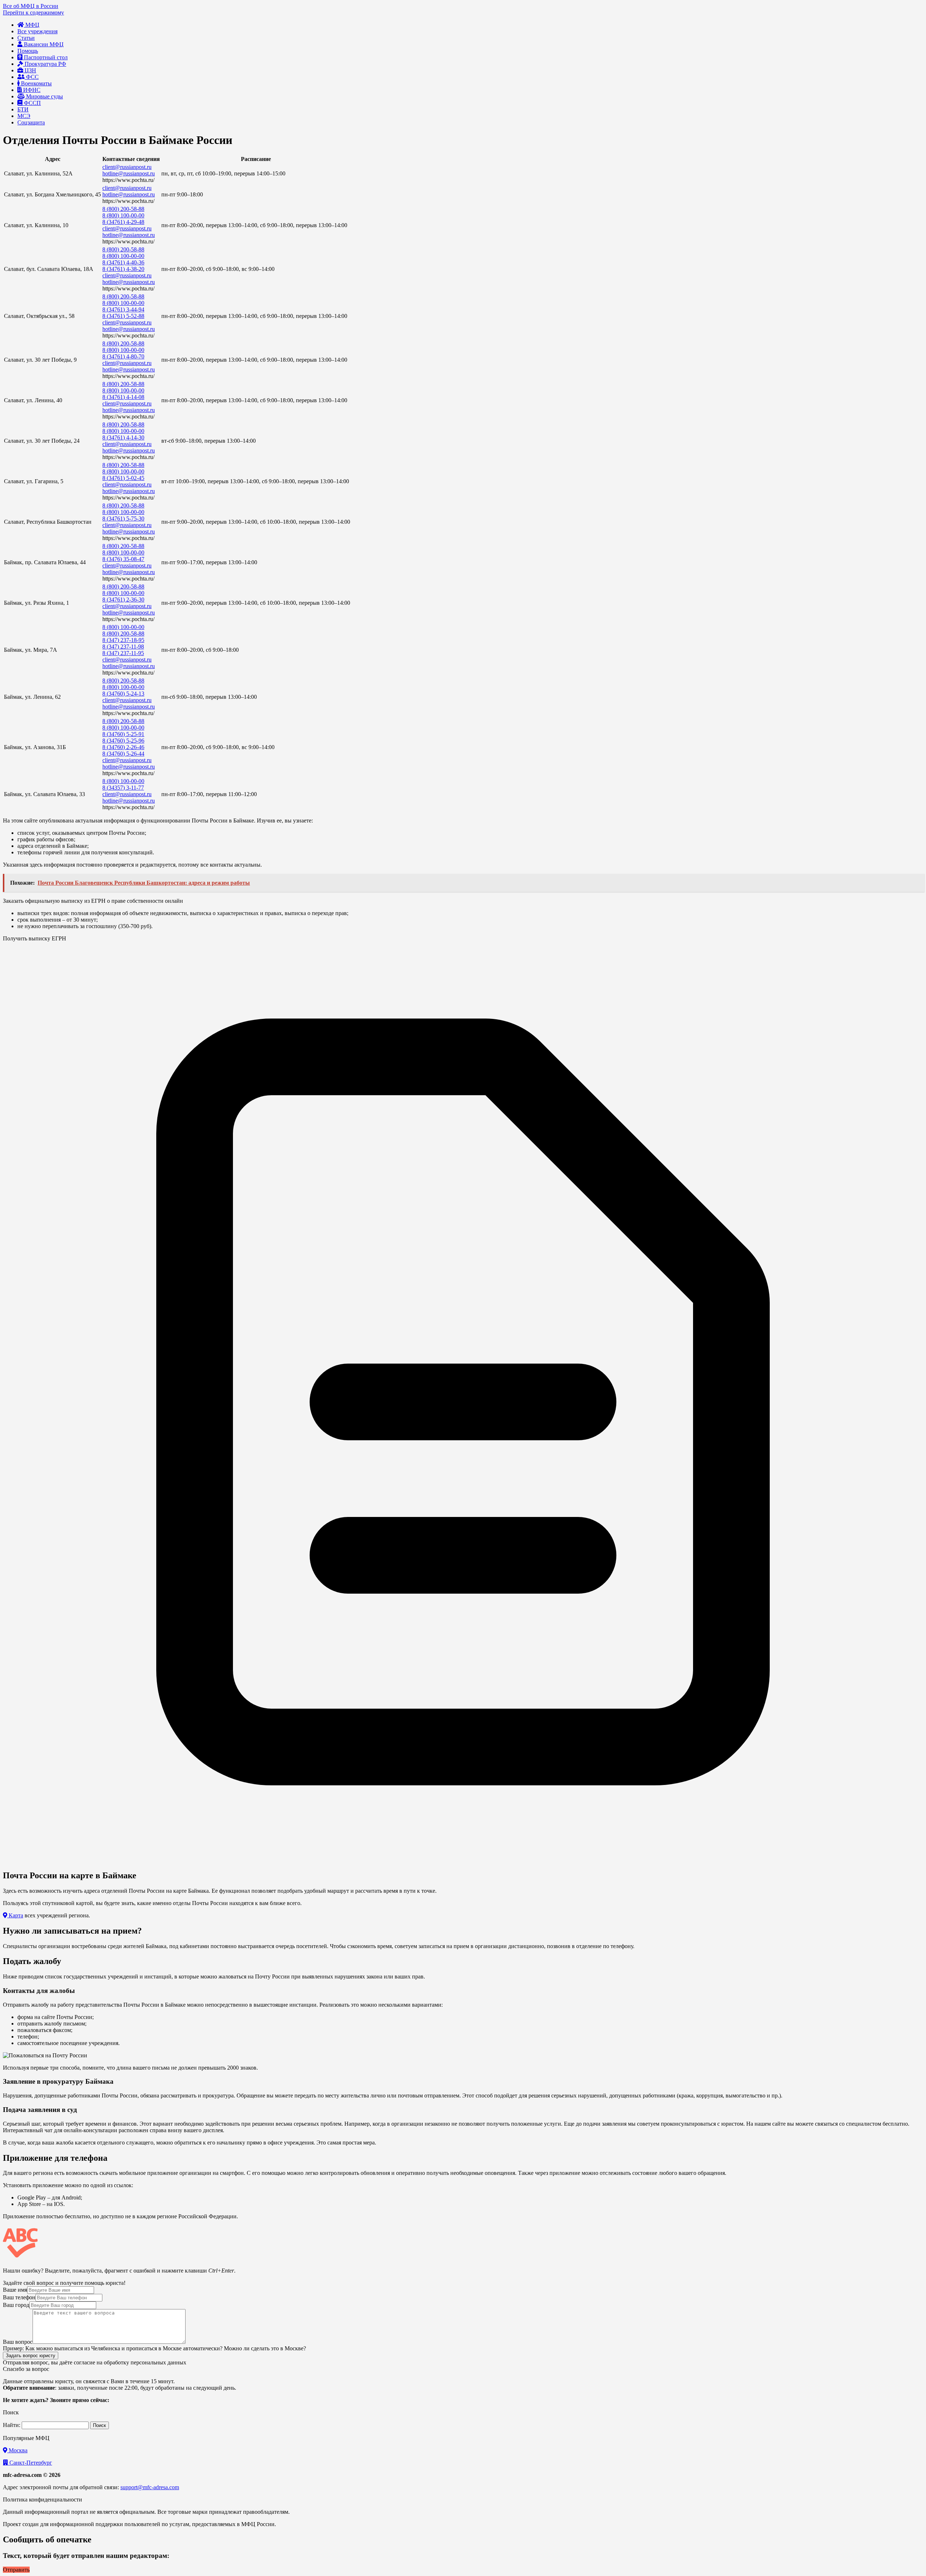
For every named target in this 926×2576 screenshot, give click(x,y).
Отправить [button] (16, 2570)
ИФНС (31, 90)
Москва (17, 2450)
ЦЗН (30, 70)
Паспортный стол (45, 57)
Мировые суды (44, 96)
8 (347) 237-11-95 (123, 653)
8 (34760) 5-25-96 (123, 741)
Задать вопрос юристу (31, 2356)
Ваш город (16, 2305)
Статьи (26, 38)
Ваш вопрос (18, 2342)
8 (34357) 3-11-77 (123, 788)
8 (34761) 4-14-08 (123, 397)
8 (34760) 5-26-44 (123, 754)
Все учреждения (37, 31)
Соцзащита (31, 122)
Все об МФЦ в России (31, 6)
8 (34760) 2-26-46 (123, 747)
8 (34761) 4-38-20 (123, 269)
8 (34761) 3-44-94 (123, 309)
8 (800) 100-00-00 (123, 215)
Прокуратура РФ (45, 64)
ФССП (32, 103)
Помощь (28, 51)
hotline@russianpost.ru (129, 173)
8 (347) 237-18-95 (123, 640)
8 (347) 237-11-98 (123, 647)
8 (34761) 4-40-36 (123, 262)
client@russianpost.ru (127, 167)
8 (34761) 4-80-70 (123, 356)
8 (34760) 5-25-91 (123, 734)
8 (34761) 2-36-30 (123, 600)
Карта (15, 1915)
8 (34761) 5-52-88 (123, 316)
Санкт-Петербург (30, 2463)
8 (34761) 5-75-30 (123, 518)
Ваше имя (15, 2290)
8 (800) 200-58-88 (123, 209)
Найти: (12, 2425)
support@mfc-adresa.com (150, 2487)
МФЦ (32, 25)
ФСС (32, 77)
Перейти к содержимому (33, 12)
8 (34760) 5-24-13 (123, 694)
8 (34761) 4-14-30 (123, 437)
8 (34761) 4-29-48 (123, 222)
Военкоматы (36, 83)
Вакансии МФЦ (43, 44)
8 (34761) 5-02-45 (123, 478)
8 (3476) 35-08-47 (123, 559)
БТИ (23, 109)
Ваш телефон (19, 2297)
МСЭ (24, 116)
